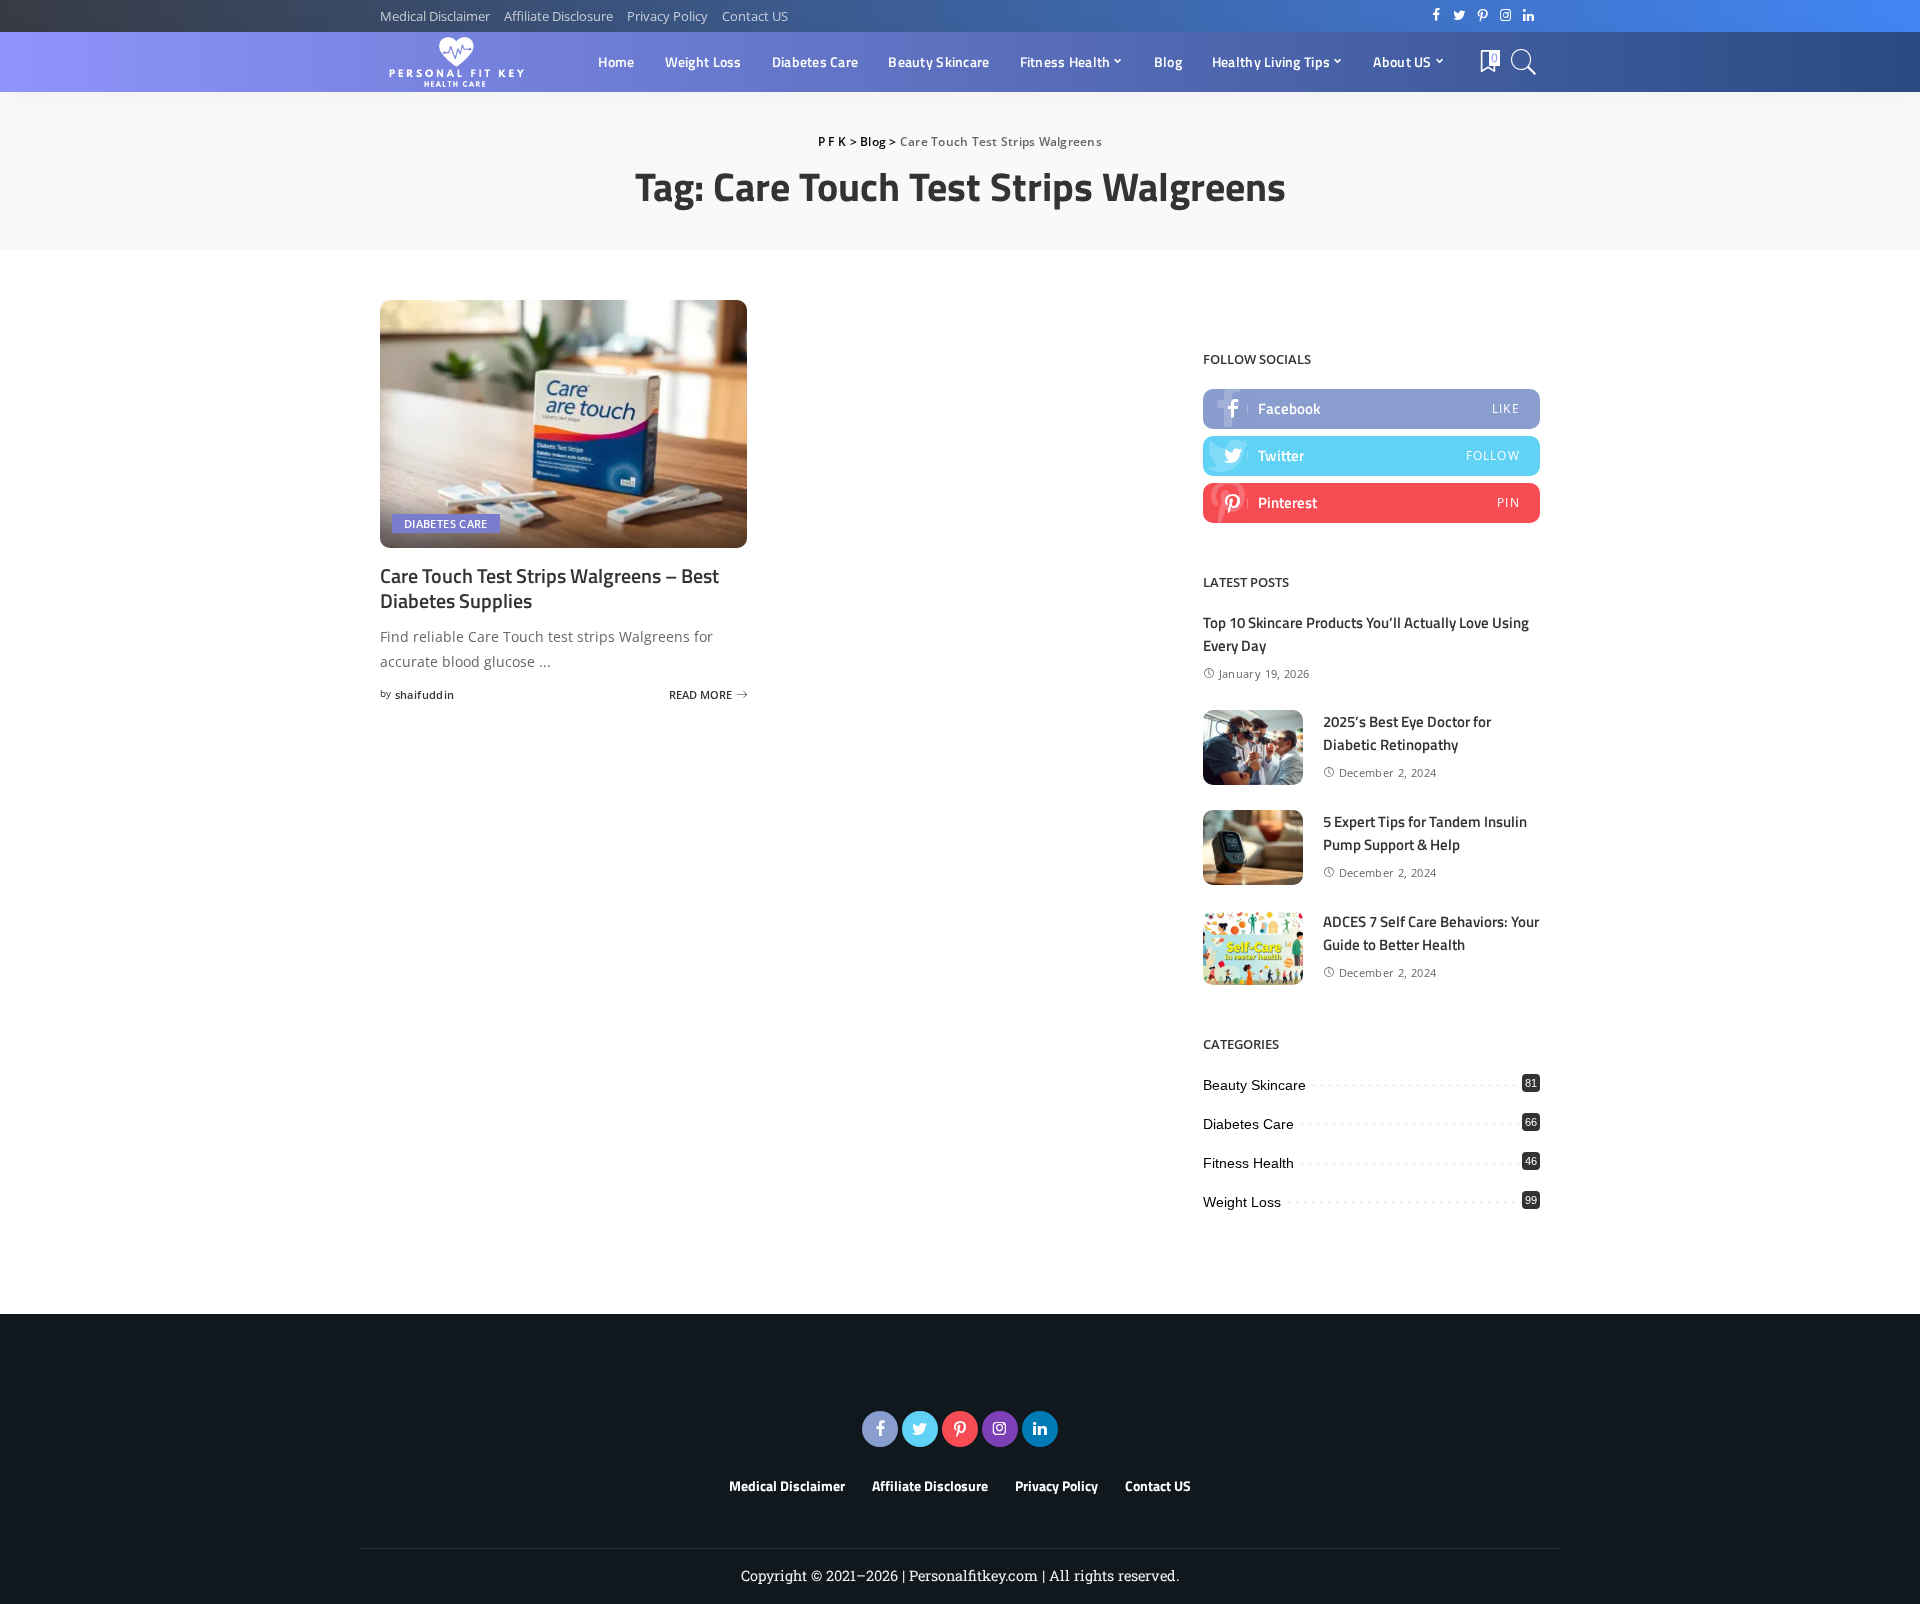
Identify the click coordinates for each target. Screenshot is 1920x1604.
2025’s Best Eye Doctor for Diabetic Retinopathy (1407, 733)
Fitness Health (1248, 1163)
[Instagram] (1505, 16)
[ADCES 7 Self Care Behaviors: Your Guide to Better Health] (1253, 947)
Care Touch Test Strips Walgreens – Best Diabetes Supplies (549, 588)
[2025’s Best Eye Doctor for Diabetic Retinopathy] (1253, 747)
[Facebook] (1436, 16)
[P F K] (459, 62)
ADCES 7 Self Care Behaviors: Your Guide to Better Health (1431, 933)
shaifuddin (425, 694)
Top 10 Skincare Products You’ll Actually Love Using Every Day (1366, 634)
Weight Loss (1242, 1202)
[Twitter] (1459, 16)
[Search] (1524, 62)
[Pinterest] (1482, 16)
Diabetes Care (446, 523)
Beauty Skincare (1254, 1085)
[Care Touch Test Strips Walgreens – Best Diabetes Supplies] (563, 424)
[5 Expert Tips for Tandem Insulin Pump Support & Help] (1253, 847)
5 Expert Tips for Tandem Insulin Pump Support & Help (1425, 833)
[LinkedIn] (1528, 16)
